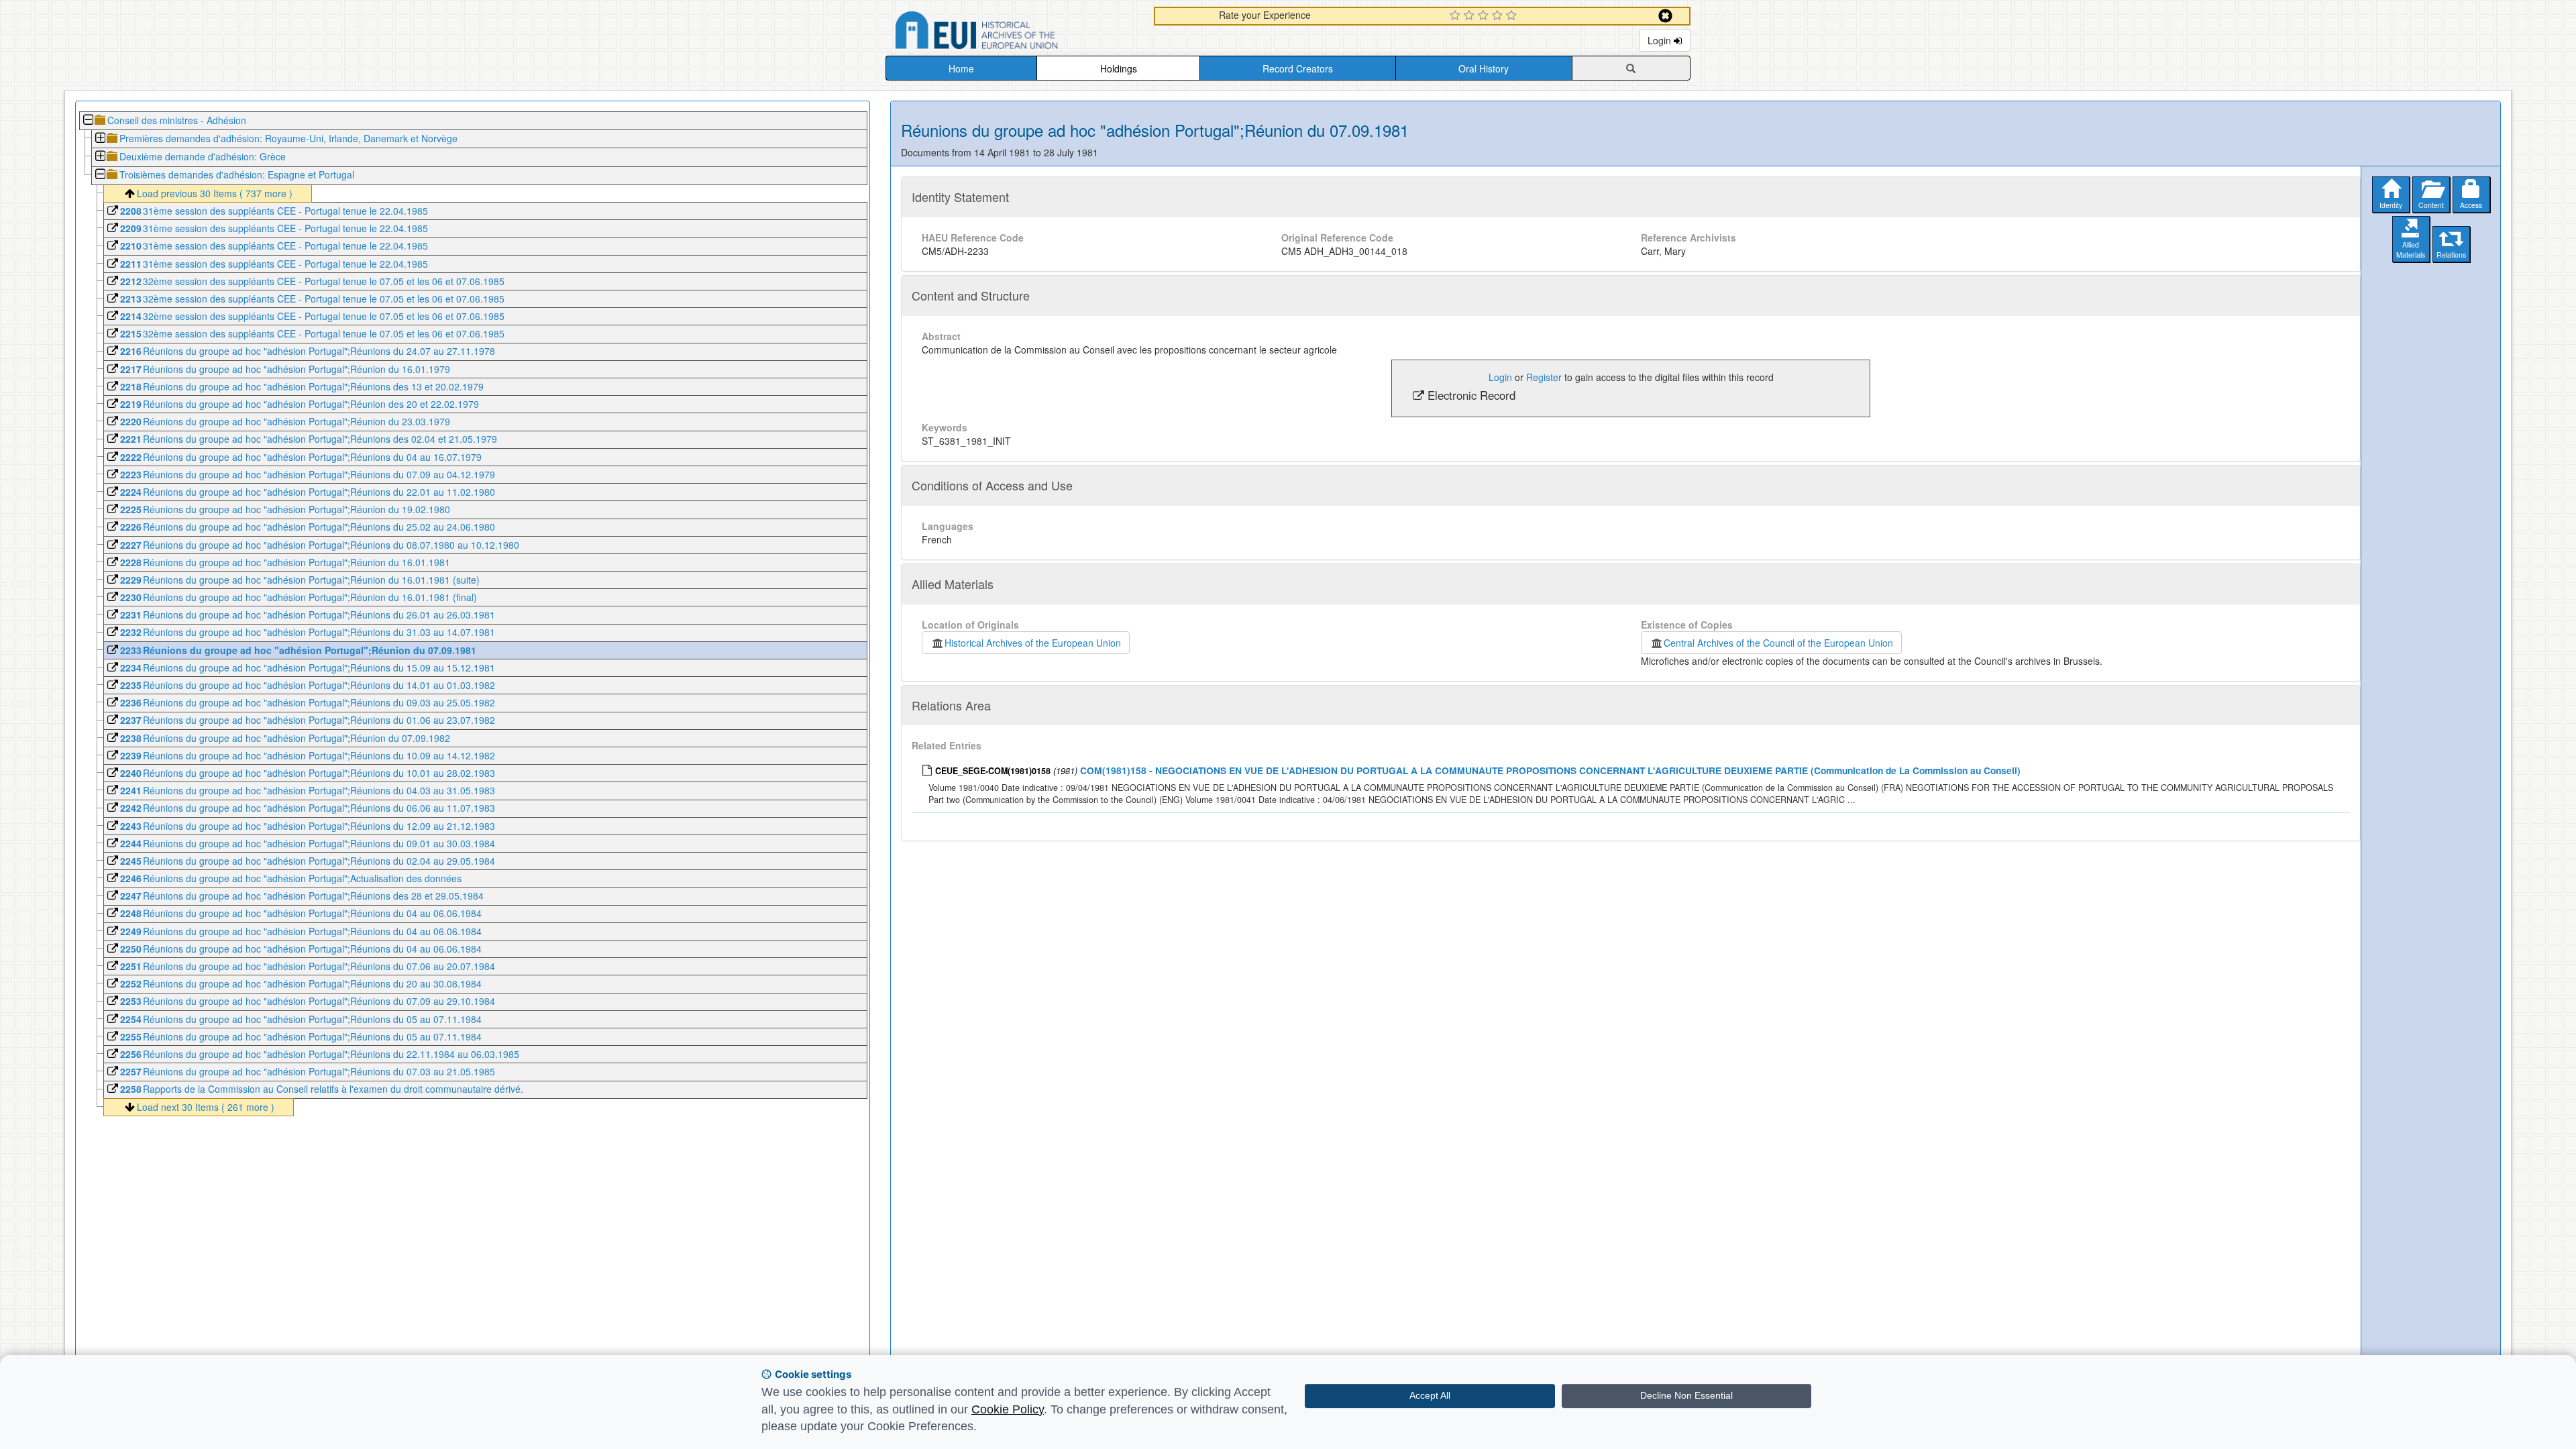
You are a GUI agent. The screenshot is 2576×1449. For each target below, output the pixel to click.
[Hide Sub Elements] (88, 121)
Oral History (1484, 68)
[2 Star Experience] (1471, 16)
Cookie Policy (1008, 1409)
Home (961, 68)
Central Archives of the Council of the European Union (1778, 643)
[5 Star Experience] (1513, 16)
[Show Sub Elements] (100, 139)
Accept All (1430, 1395)
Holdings (1119, 68)
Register (1544, 377)
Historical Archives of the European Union (1033, 643)
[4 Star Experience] (1499, 16)
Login (1661, 40)
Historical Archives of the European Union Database (1014, 33)
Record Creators (1298, 68)
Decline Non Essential (1686, 1395)
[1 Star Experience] (1457, 16)
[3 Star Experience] (1485, 16)
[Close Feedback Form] (1665, 16)
